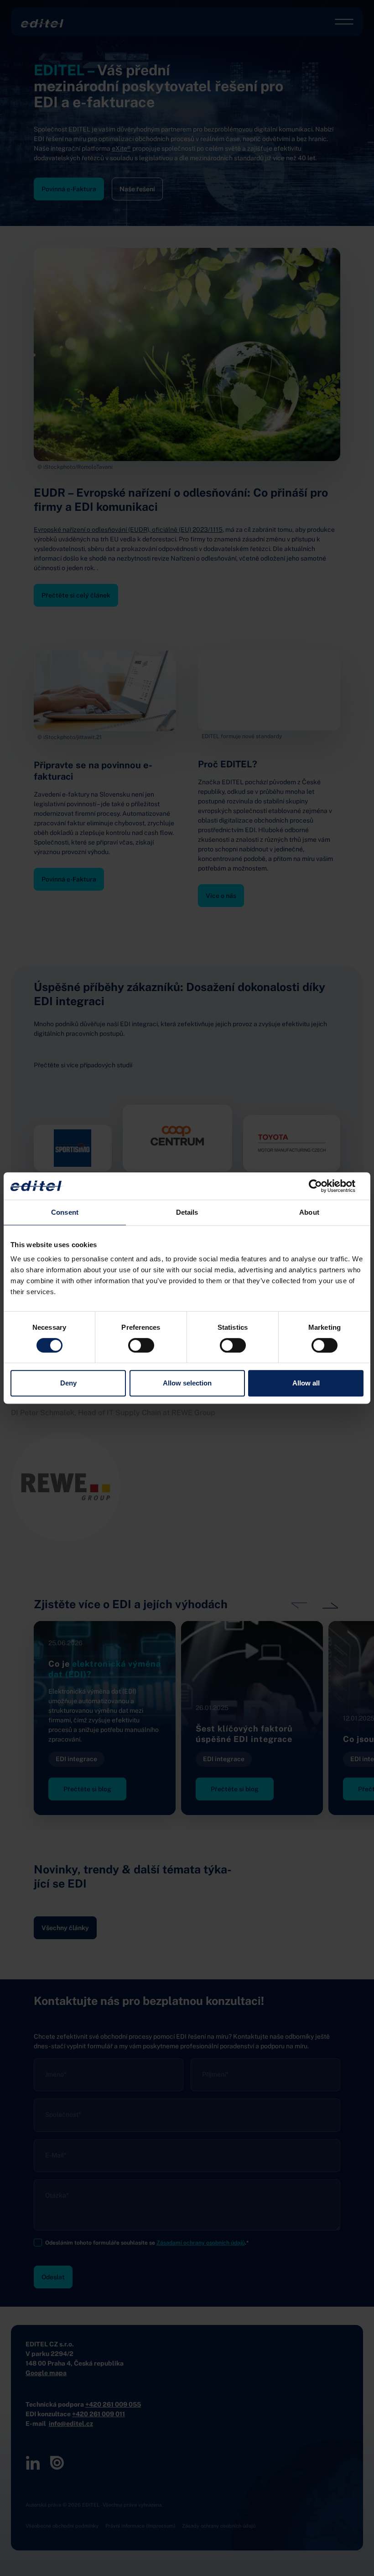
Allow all (306, 1383)
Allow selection (187, 1383)
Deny (68, 1383)
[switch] (141, 1345)
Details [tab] (187, 1212)
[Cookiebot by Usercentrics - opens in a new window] (324, 1186)
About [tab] (309, 1212)
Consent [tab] (65, 1212)
